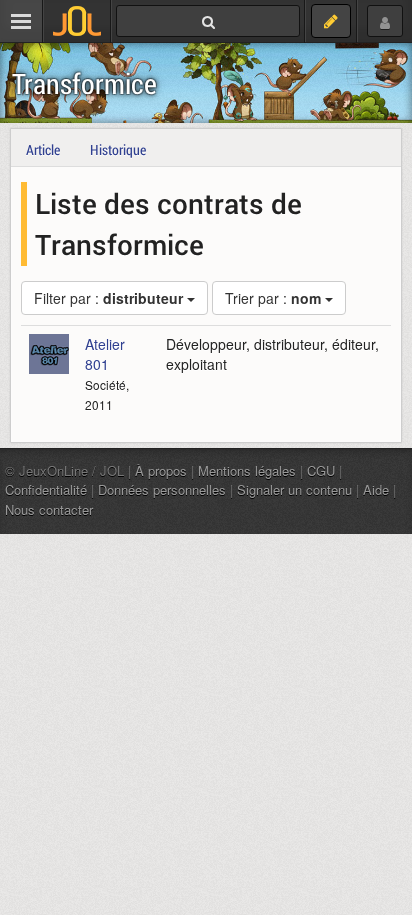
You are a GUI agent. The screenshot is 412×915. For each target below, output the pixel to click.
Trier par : (273, 298)
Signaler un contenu (294, 489)
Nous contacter (49, 509)
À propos (161, 470)
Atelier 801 (105, 354)
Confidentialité (46, 489)
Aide (376, 489)
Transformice (84, 83)
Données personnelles (162, 489)
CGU (321, 470)
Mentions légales (247, 470)
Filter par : (108, 298)
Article (43, 149)
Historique (118, 149)
